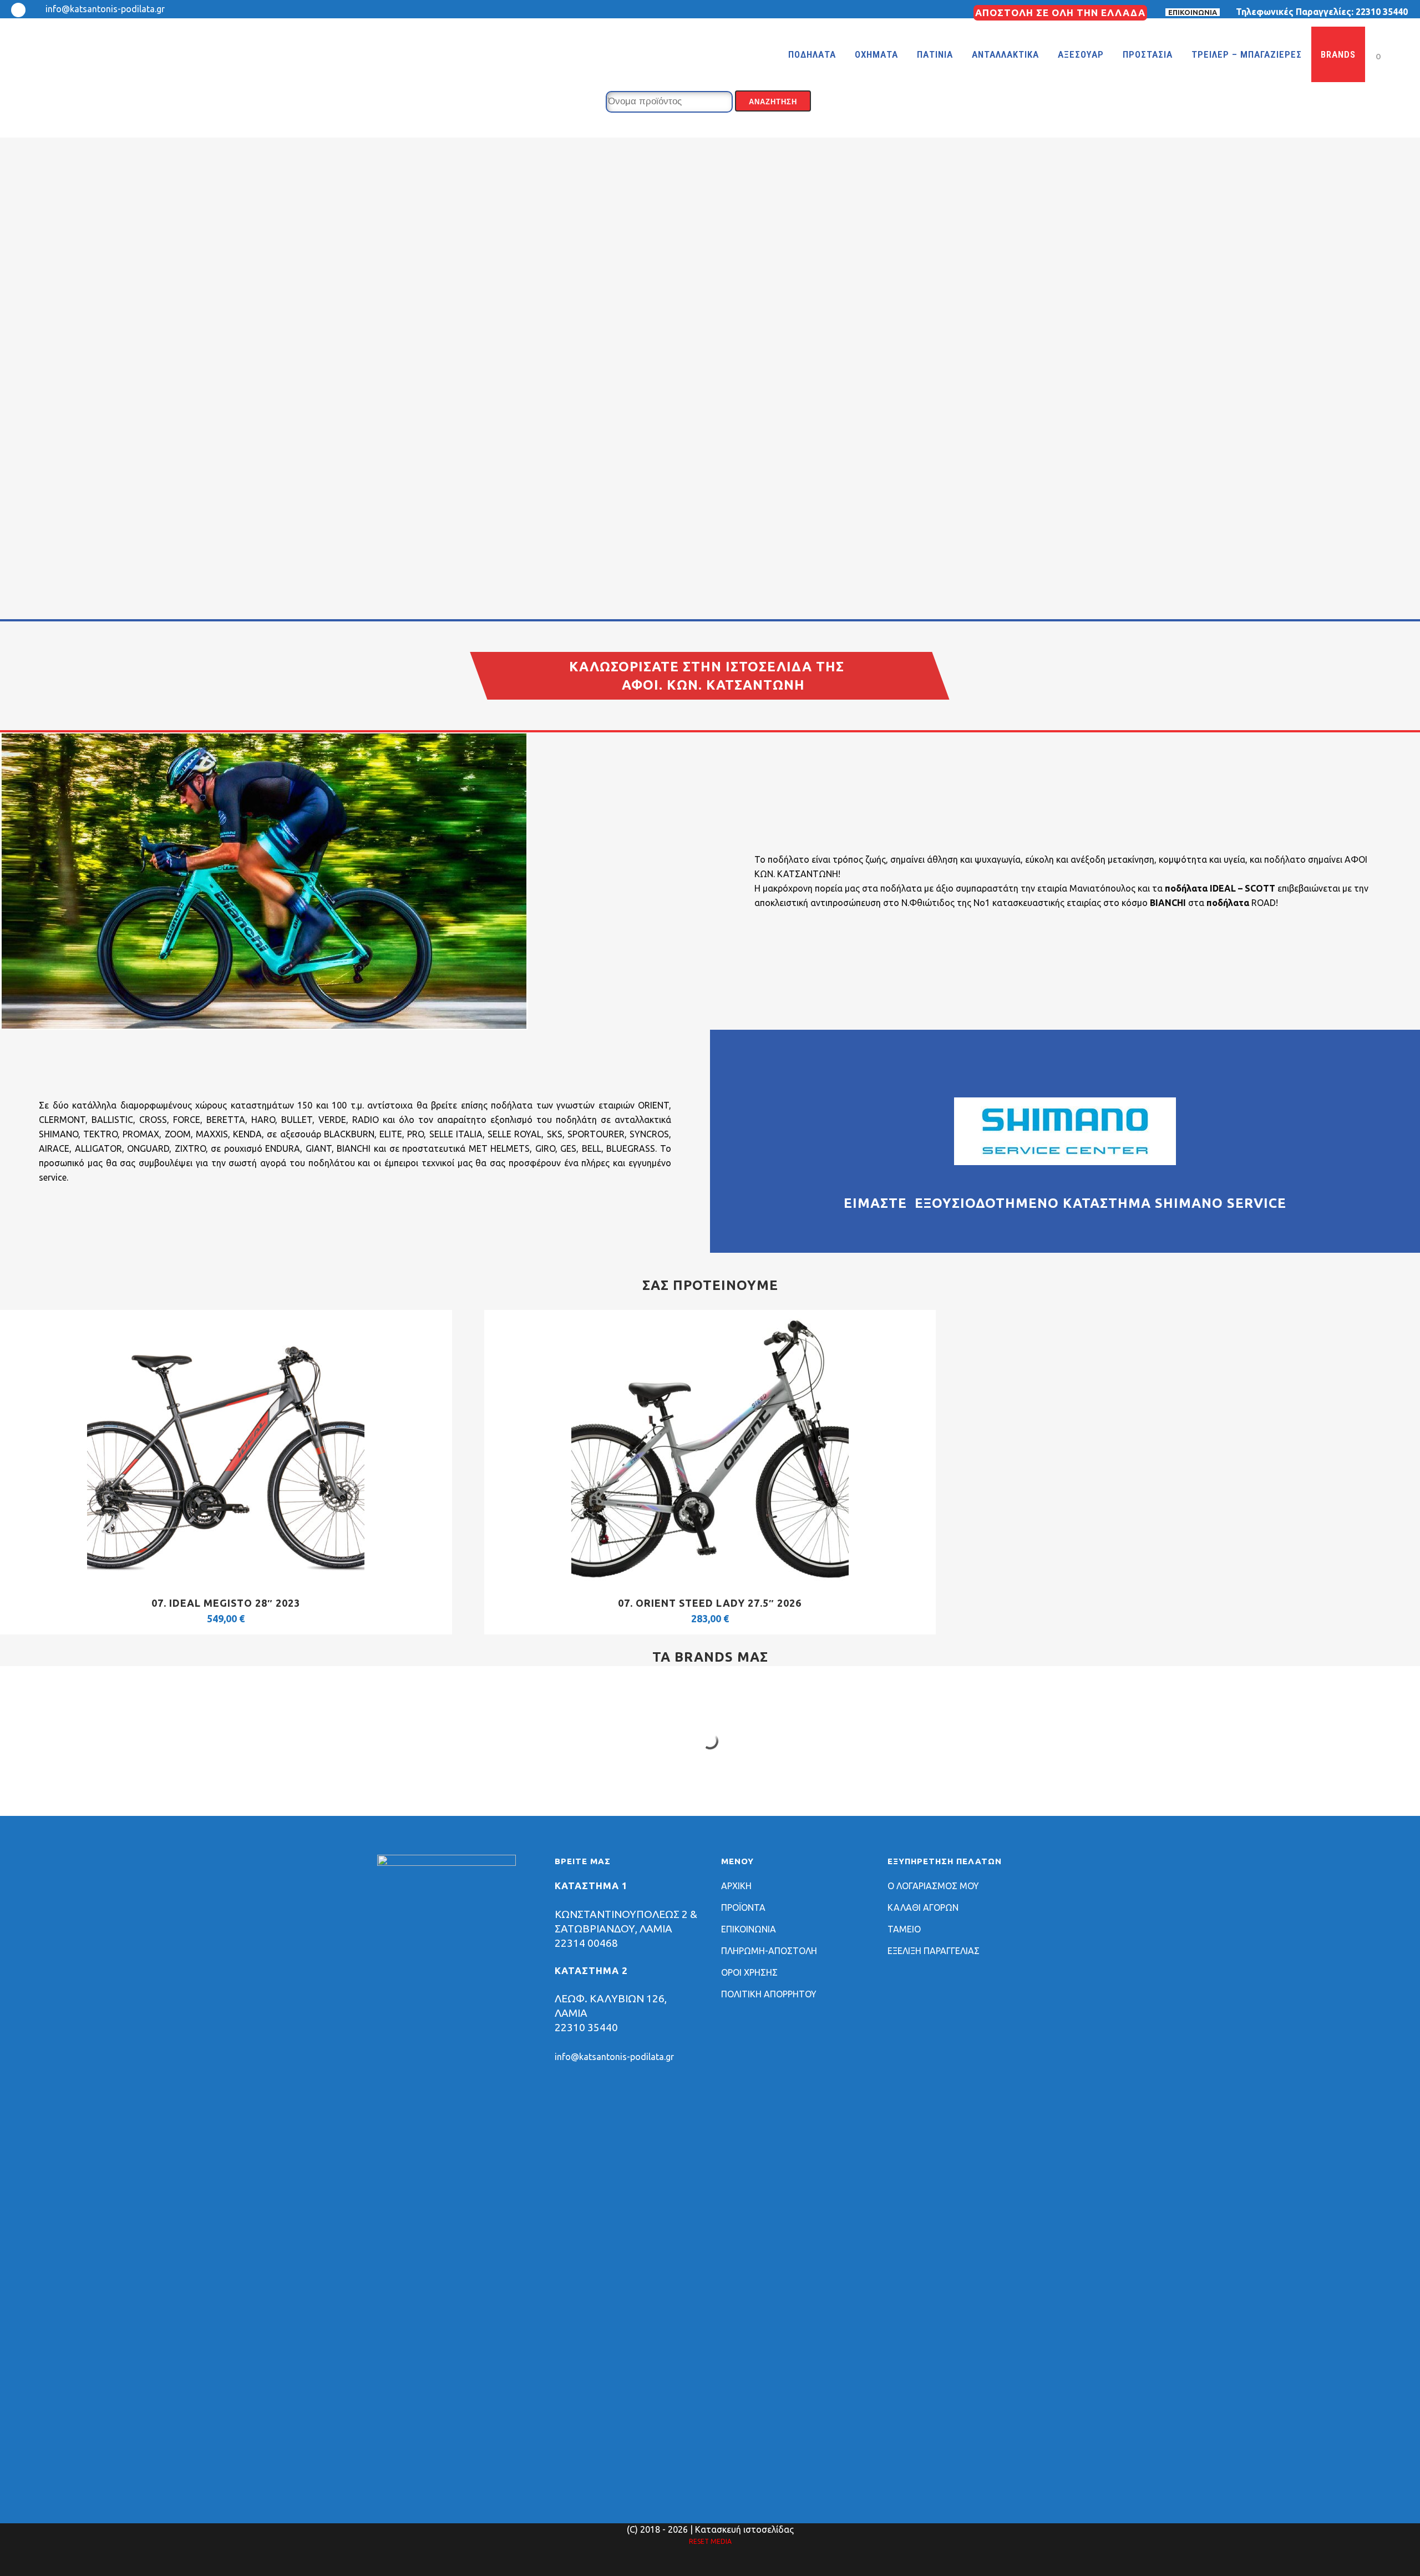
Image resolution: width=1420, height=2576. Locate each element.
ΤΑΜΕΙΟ (904, 1929)
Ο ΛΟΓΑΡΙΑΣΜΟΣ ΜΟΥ (933, 1886)
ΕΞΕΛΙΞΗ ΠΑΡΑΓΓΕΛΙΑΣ (934, 1951)
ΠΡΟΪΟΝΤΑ (743, 1907)
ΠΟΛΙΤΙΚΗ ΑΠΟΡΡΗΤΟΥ (769, 1994)
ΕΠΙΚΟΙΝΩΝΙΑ (1193, 12)
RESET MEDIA (710, 2541)
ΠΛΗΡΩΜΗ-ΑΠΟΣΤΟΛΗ (769, 1951)
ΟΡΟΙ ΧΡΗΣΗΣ (749, 1972)
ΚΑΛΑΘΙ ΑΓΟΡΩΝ (923, 1907)
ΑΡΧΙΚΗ (736, 1886)
